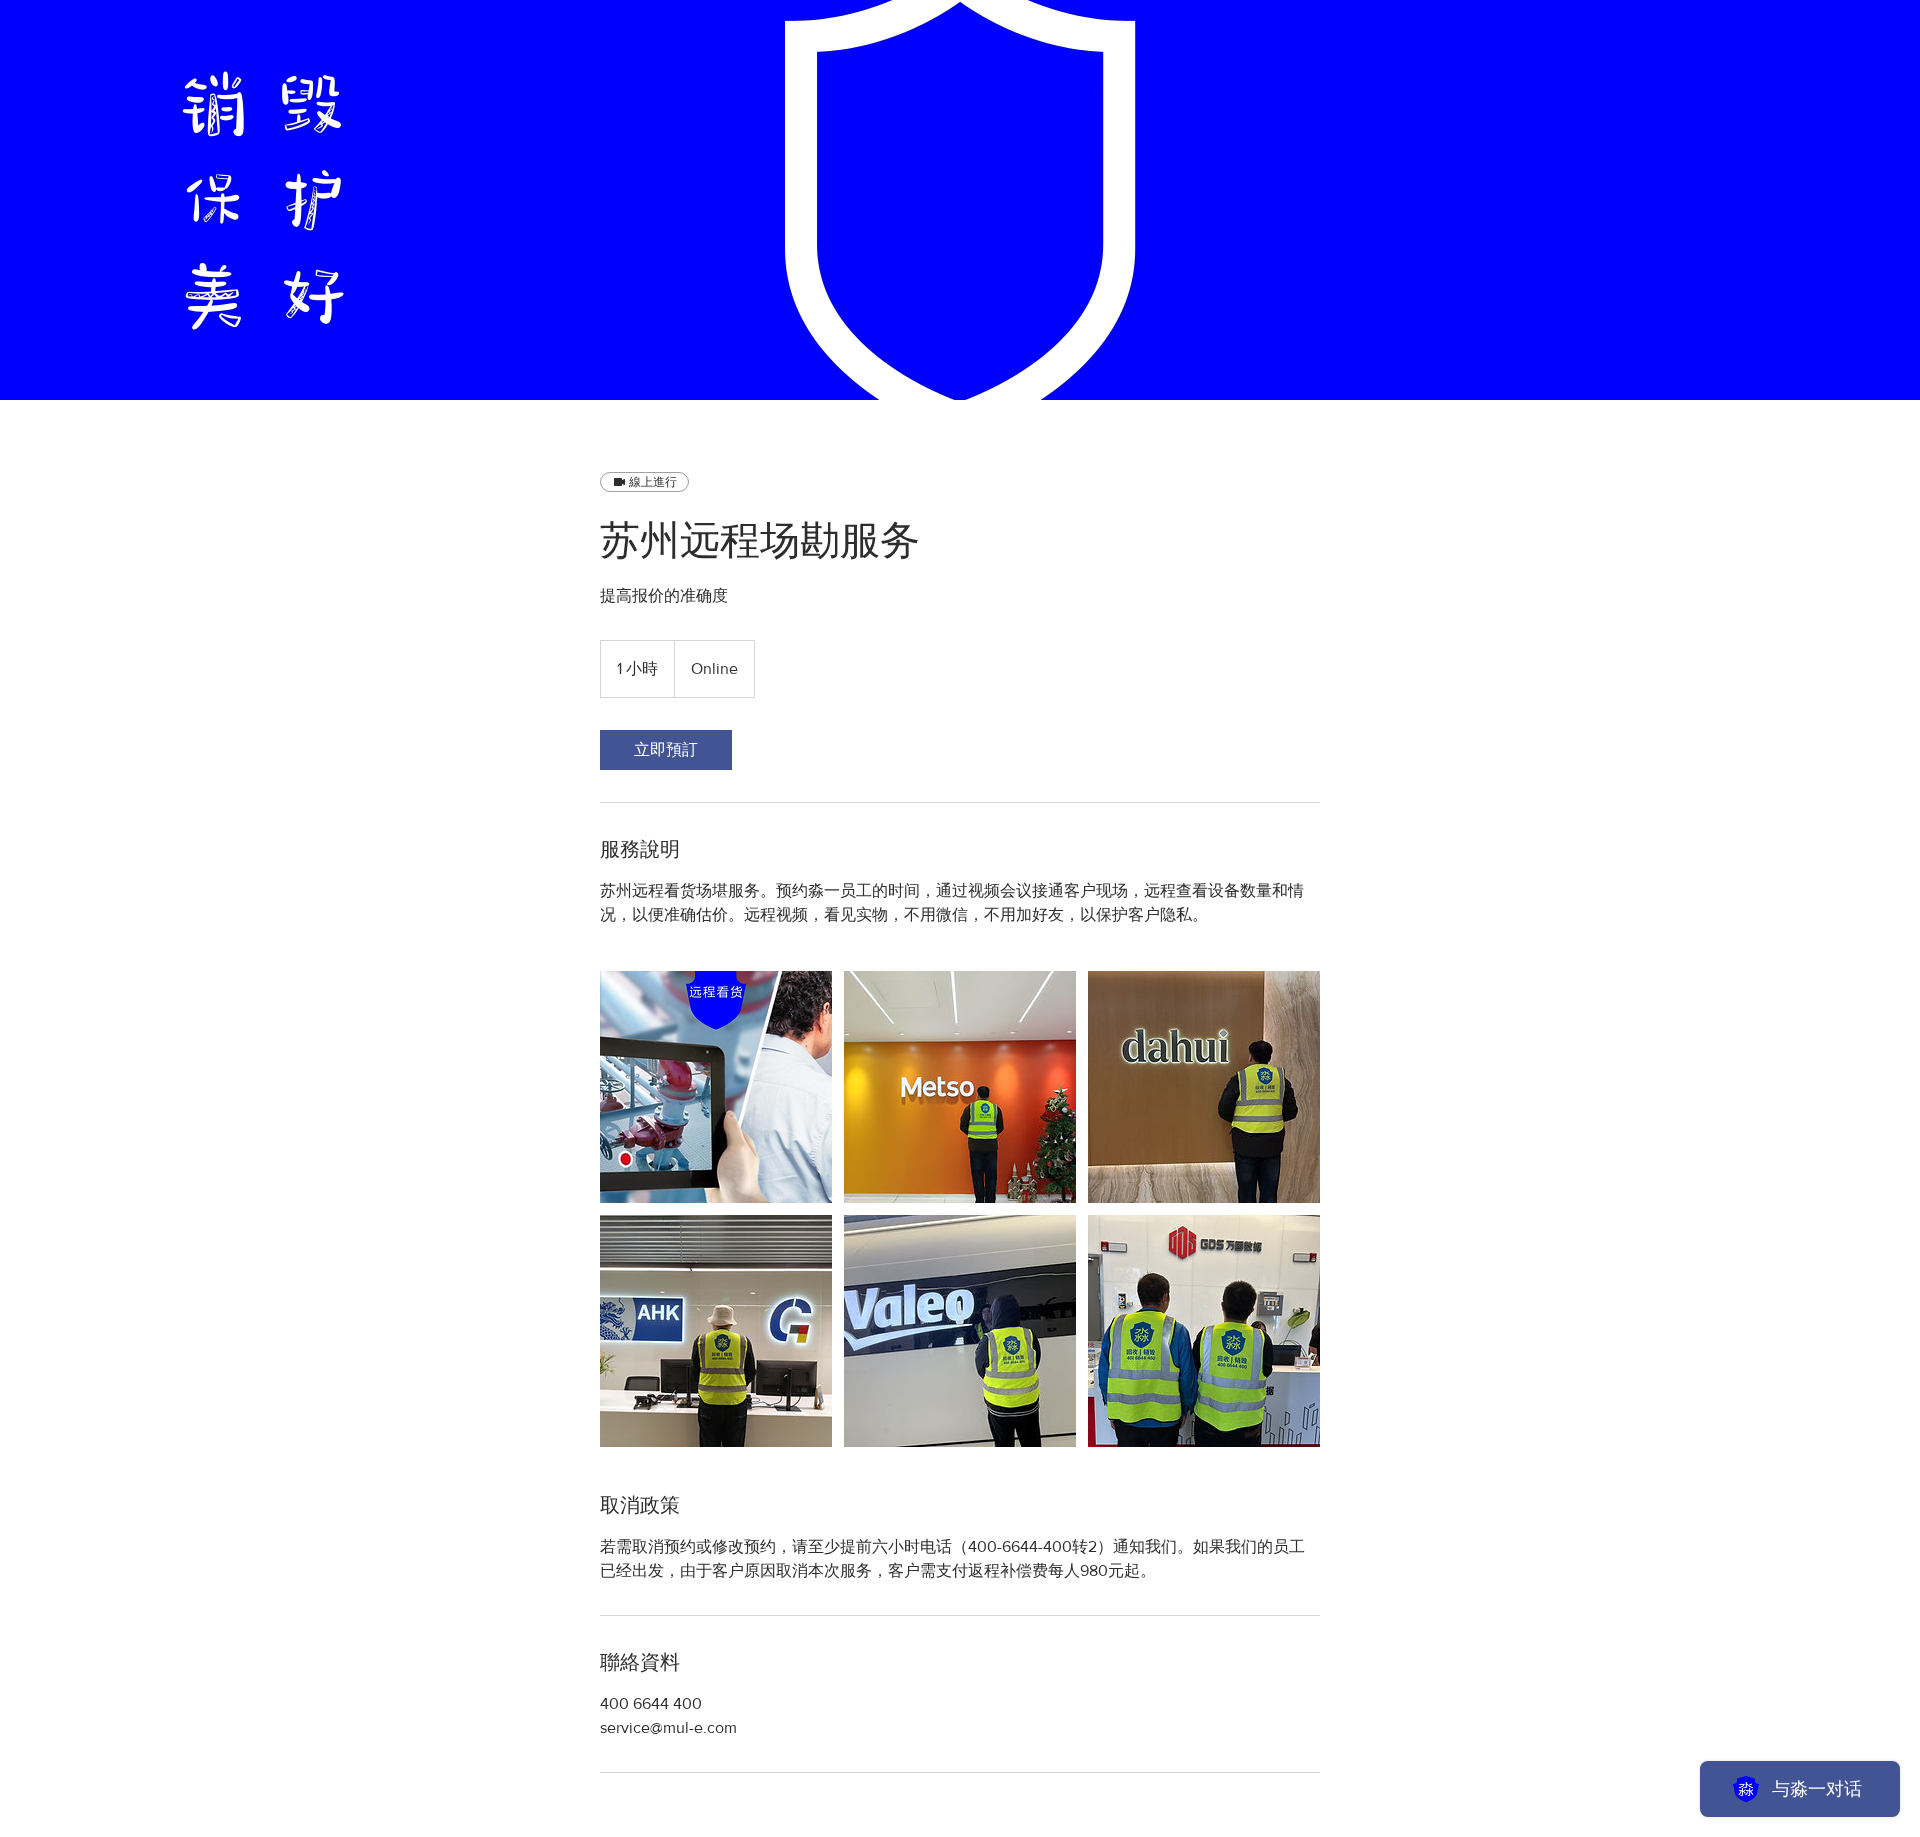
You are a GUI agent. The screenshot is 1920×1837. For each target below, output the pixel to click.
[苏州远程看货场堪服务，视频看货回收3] (716, 1087)
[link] (666, 750)
